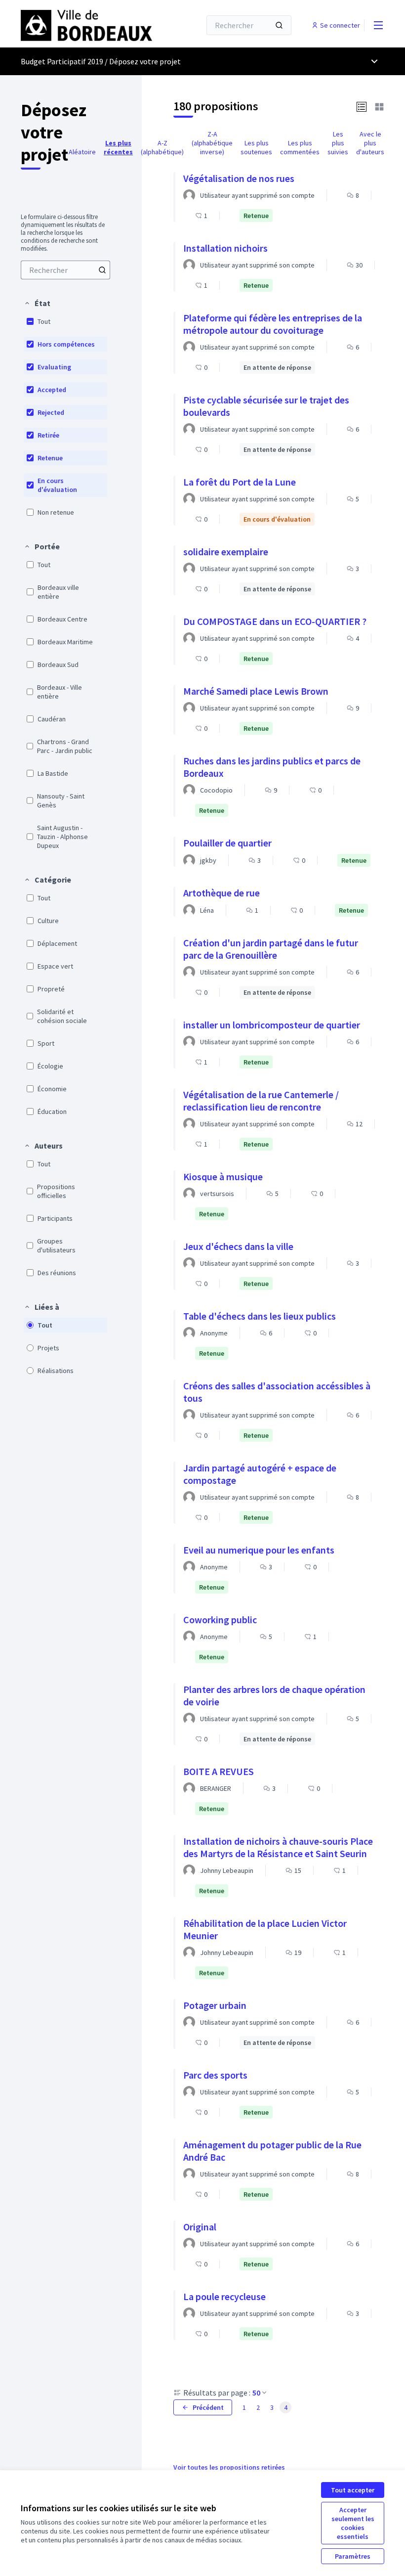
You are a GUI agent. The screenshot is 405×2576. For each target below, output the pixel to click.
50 (256, 2393)
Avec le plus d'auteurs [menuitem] (370, 143)
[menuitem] (65, 270)
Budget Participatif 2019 (62, 61)
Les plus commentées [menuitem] (300, 147)
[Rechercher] (279, 25)
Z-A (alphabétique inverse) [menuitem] (212, 143)
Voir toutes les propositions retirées (229, 2467)
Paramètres (353, 2556)
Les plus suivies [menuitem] (338, 143)
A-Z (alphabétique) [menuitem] (162, 147)
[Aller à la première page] (86, 25)
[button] (37, 303)
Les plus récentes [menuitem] (118, 147)
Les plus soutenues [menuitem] (256, 147)
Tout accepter (353, 2490)
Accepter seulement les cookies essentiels (353, 2523)
